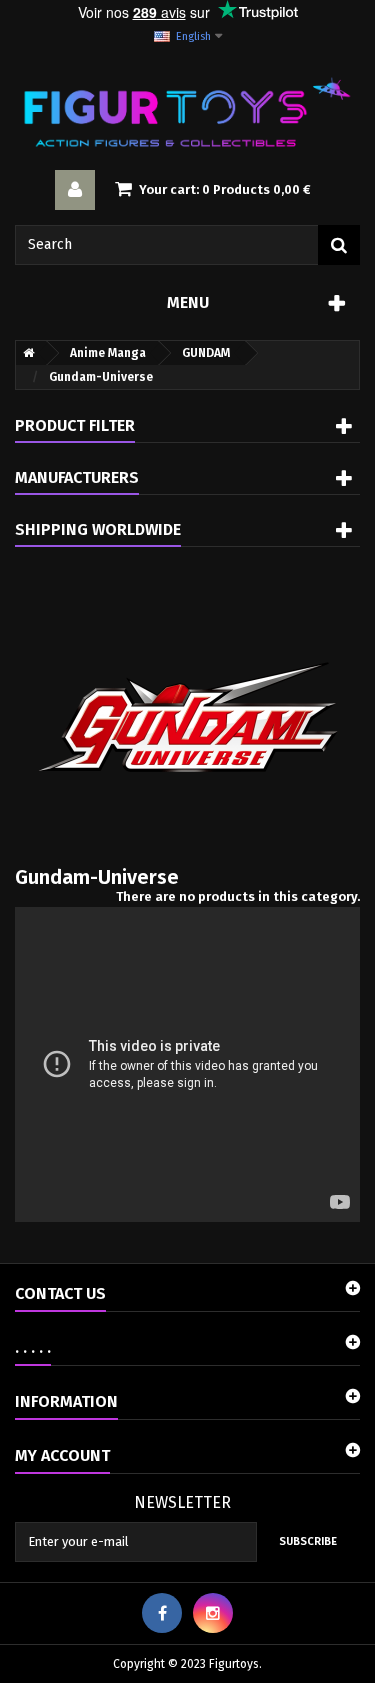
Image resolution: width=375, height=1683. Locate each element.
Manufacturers (77, 477)
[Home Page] (25, 353)
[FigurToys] (187, 112)
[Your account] (75, 190)
